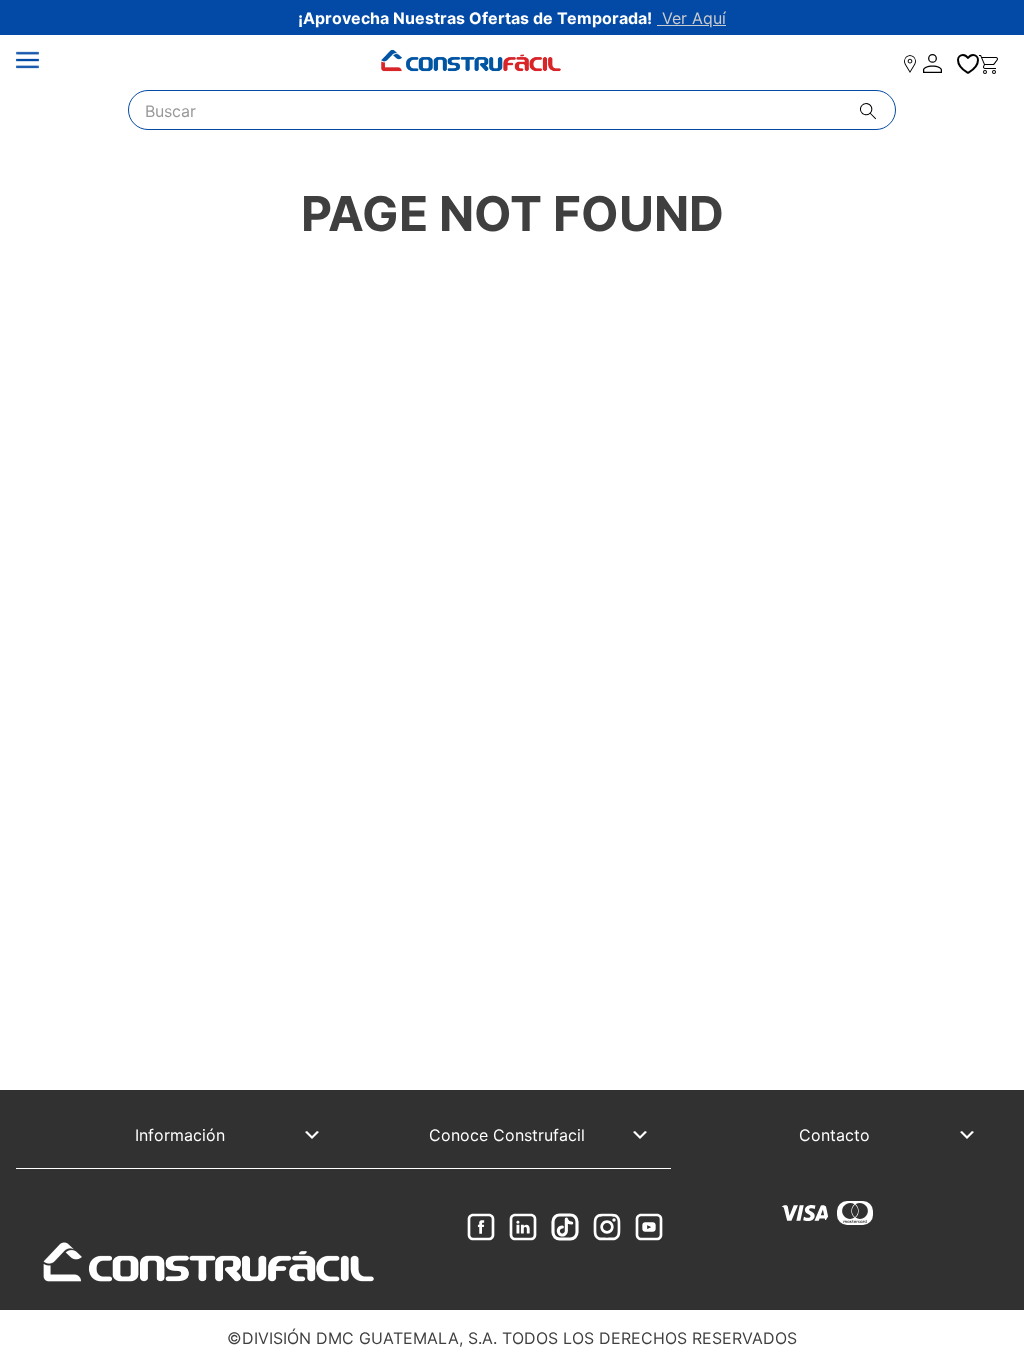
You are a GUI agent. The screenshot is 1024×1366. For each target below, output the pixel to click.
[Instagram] (607, 1228)
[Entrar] (934, 64)
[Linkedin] (523, 1228)
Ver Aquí (691, 18)
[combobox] (512, 110)
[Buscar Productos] (877, 111)
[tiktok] (565, 1228)
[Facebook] (481, 1228)
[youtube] (649, 1228)
